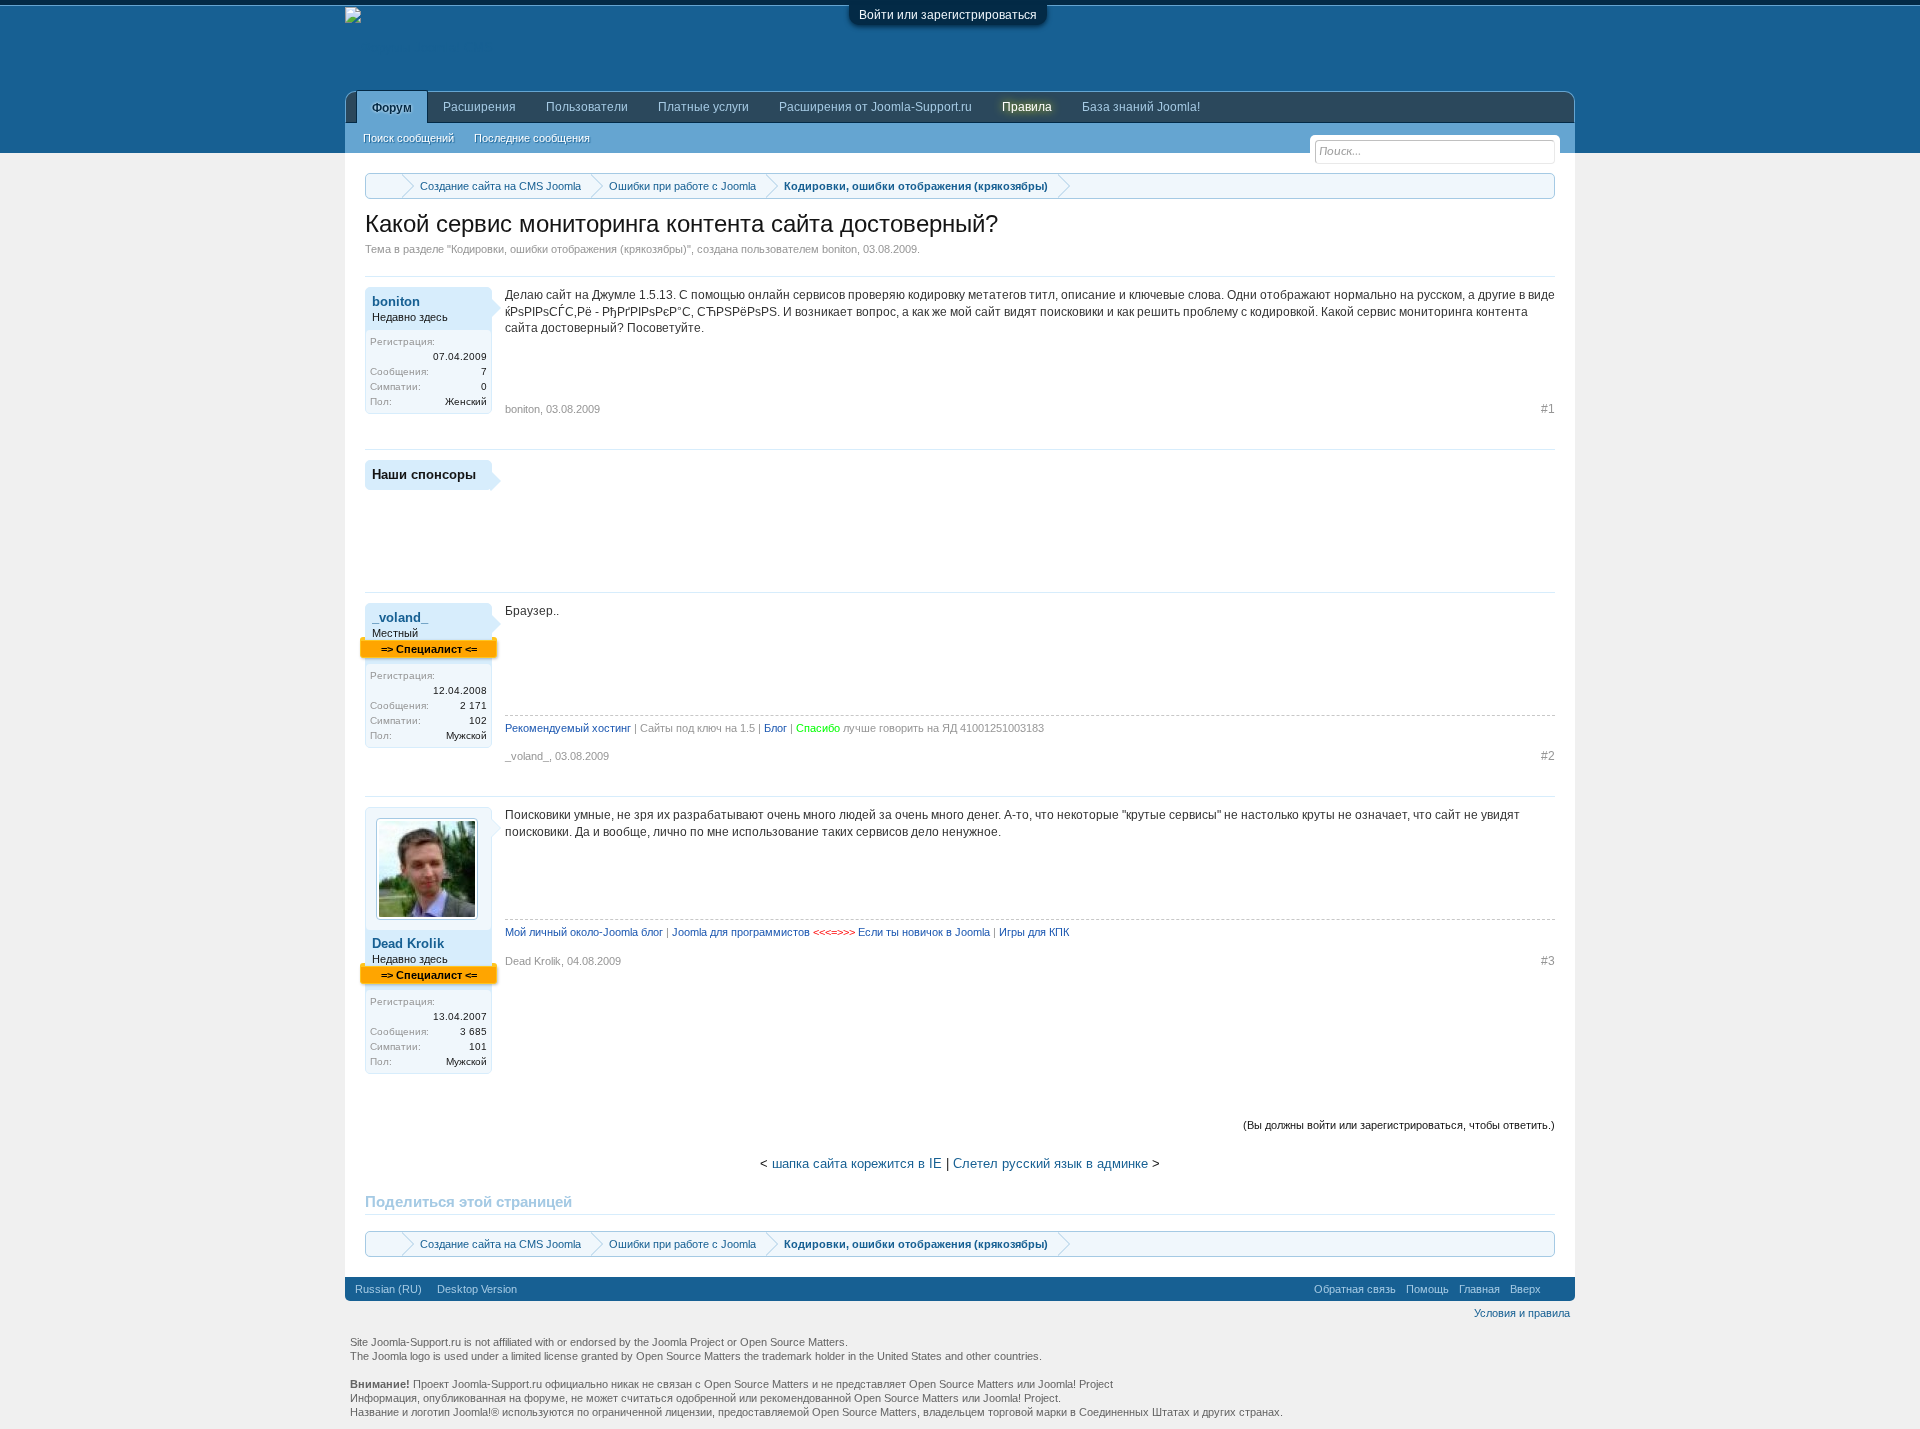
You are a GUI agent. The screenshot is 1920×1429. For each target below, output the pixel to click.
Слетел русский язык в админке (1050, 1163)
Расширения (479, 107)
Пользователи (587, 107)
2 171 (473, 705)
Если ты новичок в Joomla (924, 932)
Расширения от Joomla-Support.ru (875, 107)
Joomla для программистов (741, 932)
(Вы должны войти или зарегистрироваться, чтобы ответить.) (1399, 1125)
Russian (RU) (388, 1289)
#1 (1548, 409)
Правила (1027, 107)
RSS (1558, 1289)
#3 (1548, 961)
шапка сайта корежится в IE (857, 1163)
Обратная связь (1355, 1289)
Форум (392, 108)
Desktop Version (477, 1289)
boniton (839, 249)
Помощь (1427, 1289)
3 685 (473, 1031)
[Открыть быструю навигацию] (1542, 185)
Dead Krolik (408, 943)
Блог (775, 728)
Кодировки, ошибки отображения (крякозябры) (569, 249)
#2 (1548, 756)
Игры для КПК (1034, 932)
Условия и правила (1522, 1313)
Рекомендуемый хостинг (568, 728)
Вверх (1525, 1289)
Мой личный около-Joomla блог (584, 932)
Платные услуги (703, 107)
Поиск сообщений (408, 138)
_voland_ (400, 617)
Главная (1479, 1289)
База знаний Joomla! (1141, 107)
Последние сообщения (532, 138)
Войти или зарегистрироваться (948, 15)
